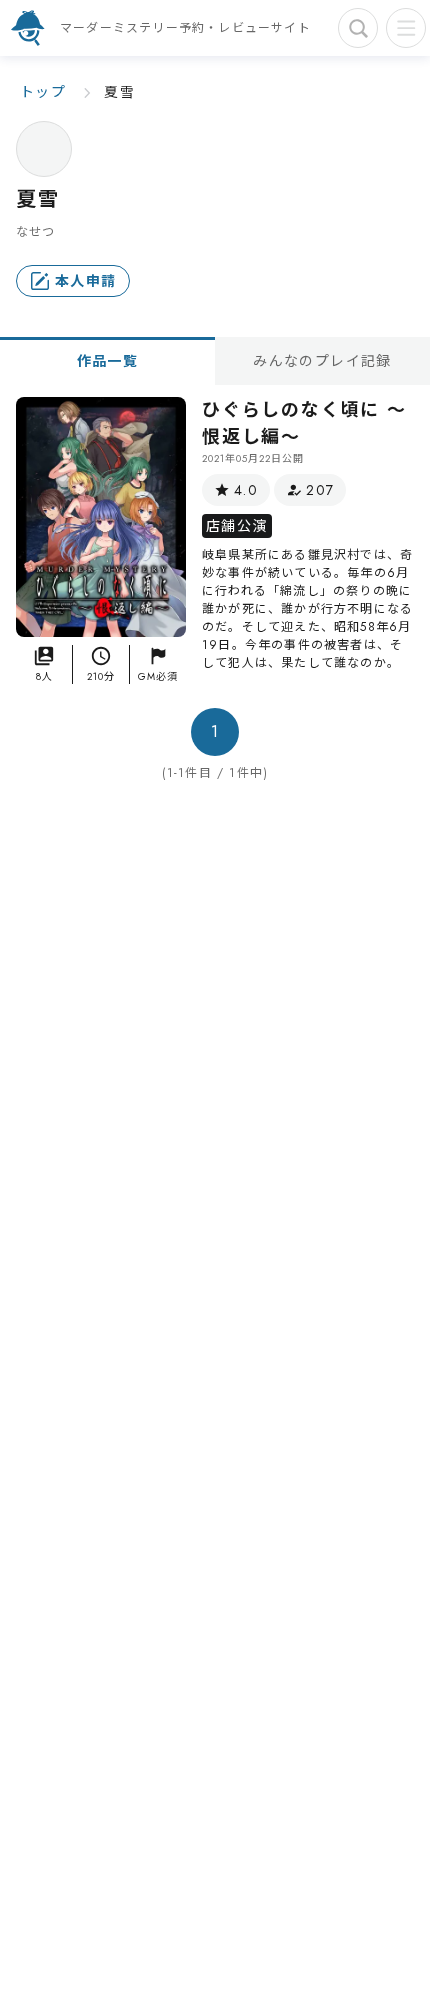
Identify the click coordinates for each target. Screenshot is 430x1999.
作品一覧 (108, 361)
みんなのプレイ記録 (322, 361)
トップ (43, 92)
